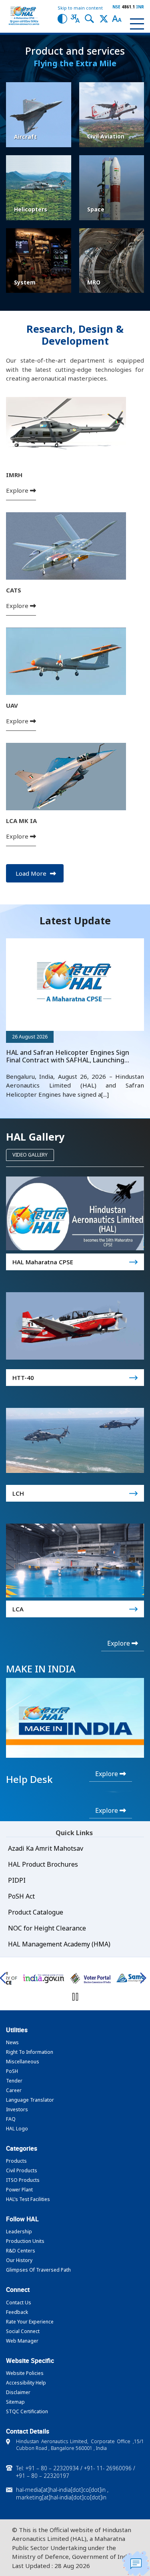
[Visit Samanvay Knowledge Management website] (91, 1978)
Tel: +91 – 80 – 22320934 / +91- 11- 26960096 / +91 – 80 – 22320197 (76, 2472)
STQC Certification (27, 2411)
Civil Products (22, 2170)
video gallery (30, 1155)
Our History (19, 2260)
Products (16, 2161)
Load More (32, 873)
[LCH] (75, 1440)
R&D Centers (21, 2251)
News (12, 2042)
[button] (62, 18)
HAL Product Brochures (43, 1864)
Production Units (25, 2241)
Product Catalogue (36, 1912)
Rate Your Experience (30, 2322)
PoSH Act (21, 1896)
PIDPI (17, 1880)
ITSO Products (23, 2180)
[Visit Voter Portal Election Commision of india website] (44, 1978)
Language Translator (30, 2100)
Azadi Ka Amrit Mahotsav (46, 1848)
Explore (18, 490)
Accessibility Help (26, 2383)
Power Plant (19, 2190)
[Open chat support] (136, 2563)
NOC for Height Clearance (47, 1928)
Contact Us (19, 2303)
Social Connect (23, 2331)
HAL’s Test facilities (28, 2199)
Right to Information (30, 2052)
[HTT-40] (75, 1326)
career (14, 2090)
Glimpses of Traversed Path (38, 2270)
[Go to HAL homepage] (24, 16)
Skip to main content (80, 8)
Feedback (17, 2312)
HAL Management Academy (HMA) (59, 1944)
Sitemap (15, 2402)
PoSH (12, 2071)
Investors (17, 2109)
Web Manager (22, 2341)
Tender (14, 2081)
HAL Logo (17, 2129)
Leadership (19, 2232)
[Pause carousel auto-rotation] (75, 1997)
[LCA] (75, 1560)
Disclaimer (18, 2392)
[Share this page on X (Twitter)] (104, 18)
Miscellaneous (23, 2062)
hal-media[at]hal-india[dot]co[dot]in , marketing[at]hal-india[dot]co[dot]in (62, 2493)
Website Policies (25, 2373)
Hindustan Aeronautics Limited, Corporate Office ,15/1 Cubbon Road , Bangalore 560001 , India (80, 2445)
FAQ (11, 2119)
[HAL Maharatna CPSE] (75, 1213)
